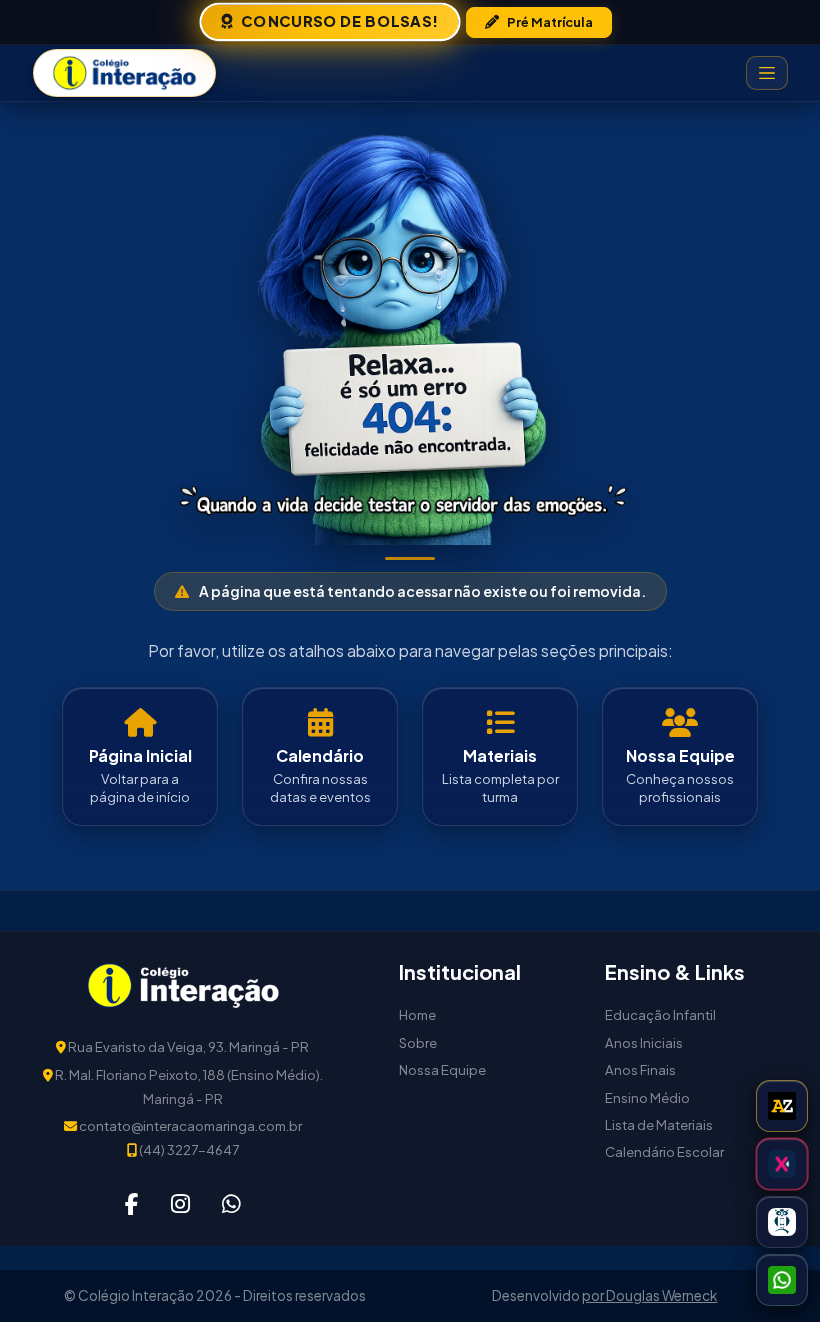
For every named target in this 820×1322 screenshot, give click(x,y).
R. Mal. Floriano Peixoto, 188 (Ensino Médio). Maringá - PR (188, 1086)
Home (417, 1014)
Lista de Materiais (659, 1124)
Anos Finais (640, 1069)
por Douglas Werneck (649, 1295)
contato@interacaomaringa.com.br (189, 1125)
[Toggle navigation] (767, 73)
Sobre (418, 1042)
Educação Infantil (660, 1014)
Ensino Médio (647, 1097)
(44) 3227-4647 (188, 1149)
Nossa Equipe (442, 1069)
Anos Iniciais (644, 1042)
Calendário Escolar (664, 1151)
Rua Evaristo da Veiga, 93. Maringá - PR (187, 1046)
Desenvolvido (537, 1295)
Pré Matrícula (550, 22)
